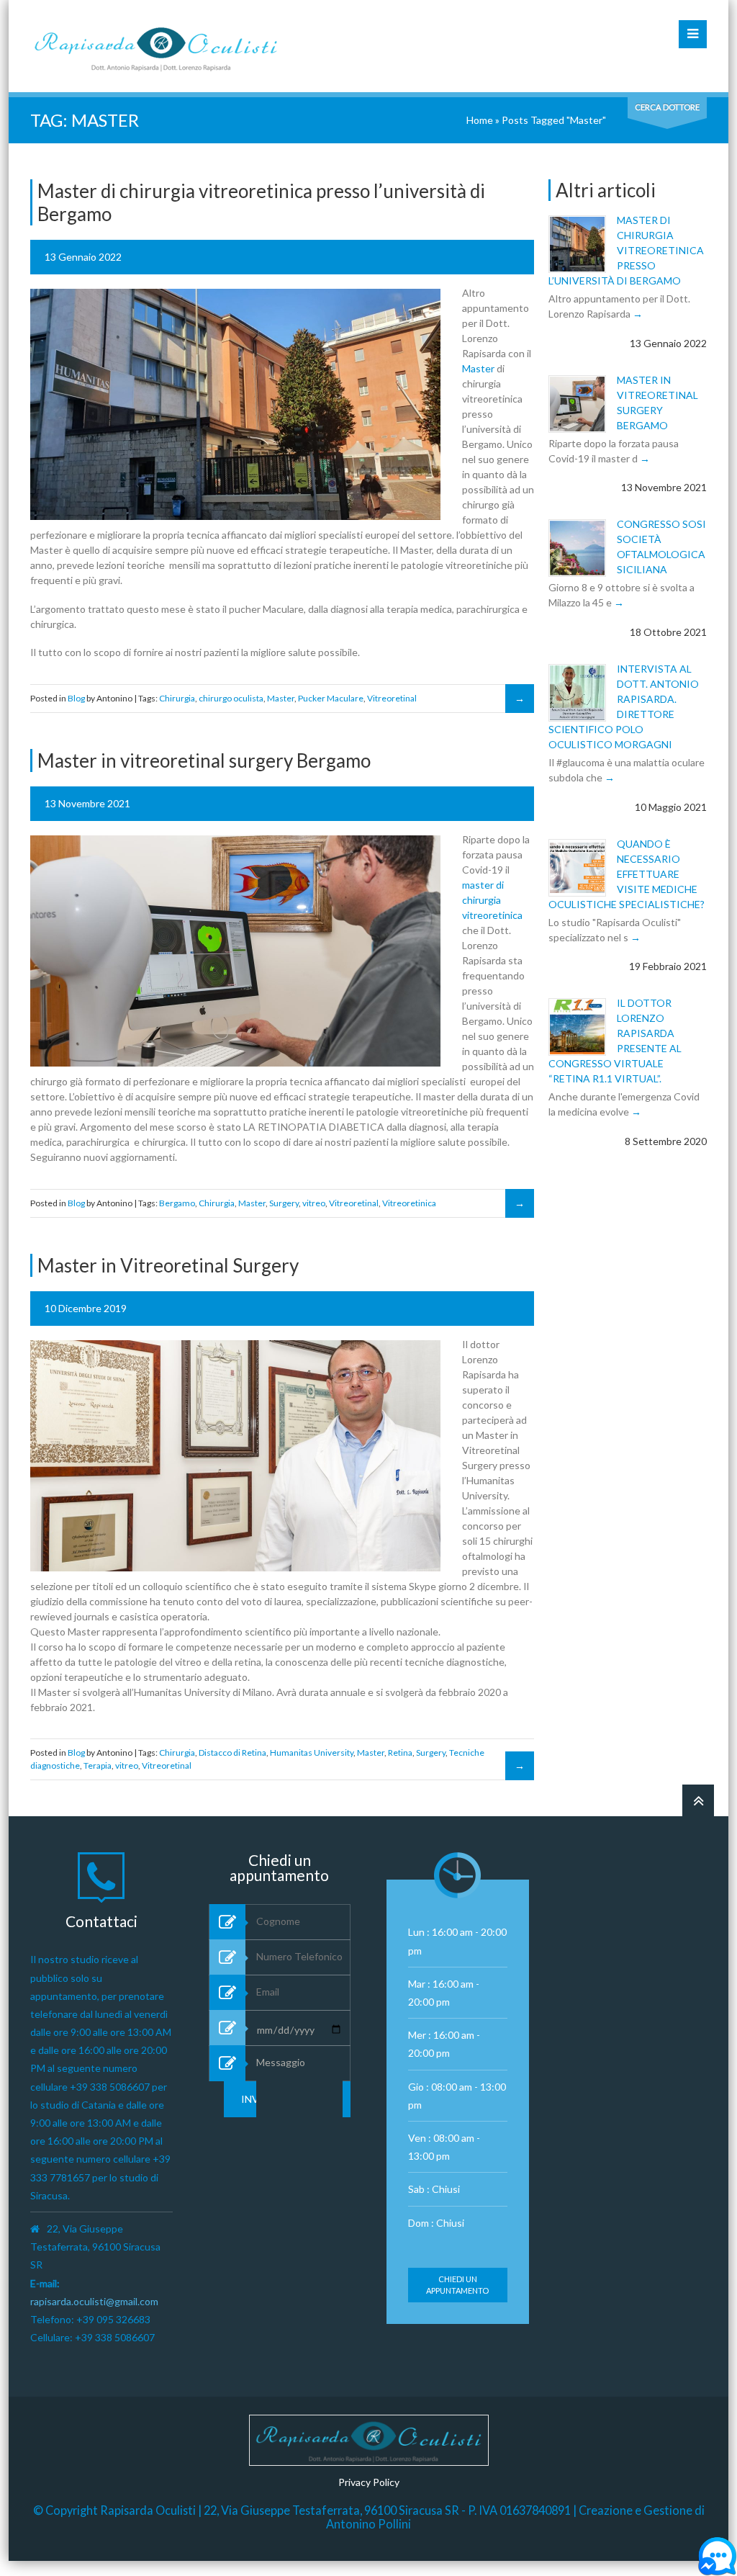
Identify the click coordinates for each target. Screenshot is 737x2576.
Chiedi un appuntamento (457, 2285)
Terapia (98, 1765)
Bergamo (177, 1203)
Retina (400, 1753)
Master (478, 368)
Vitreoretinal (392, 698)
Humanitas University (312, 1753)
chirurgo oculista (231, 698)
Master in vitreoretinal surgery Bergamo (204, 760)
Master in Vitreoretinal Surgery (168, 1265)
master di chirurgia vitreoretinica (492, 900)
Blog (76, 698)
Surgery (284, 1203)
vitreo (314, 1203)
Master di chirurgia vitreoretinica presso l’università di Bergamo (626, 250)
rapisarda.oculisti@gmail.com (94, 2301)
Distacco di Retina (232, 1753)
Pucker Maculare (331, 698)
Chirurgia (177, 698)
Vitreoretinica (409, 1203)
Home (480, 120)
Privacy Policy (369, 2482)
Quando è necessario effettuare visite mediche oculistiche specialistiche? (627, 874)
